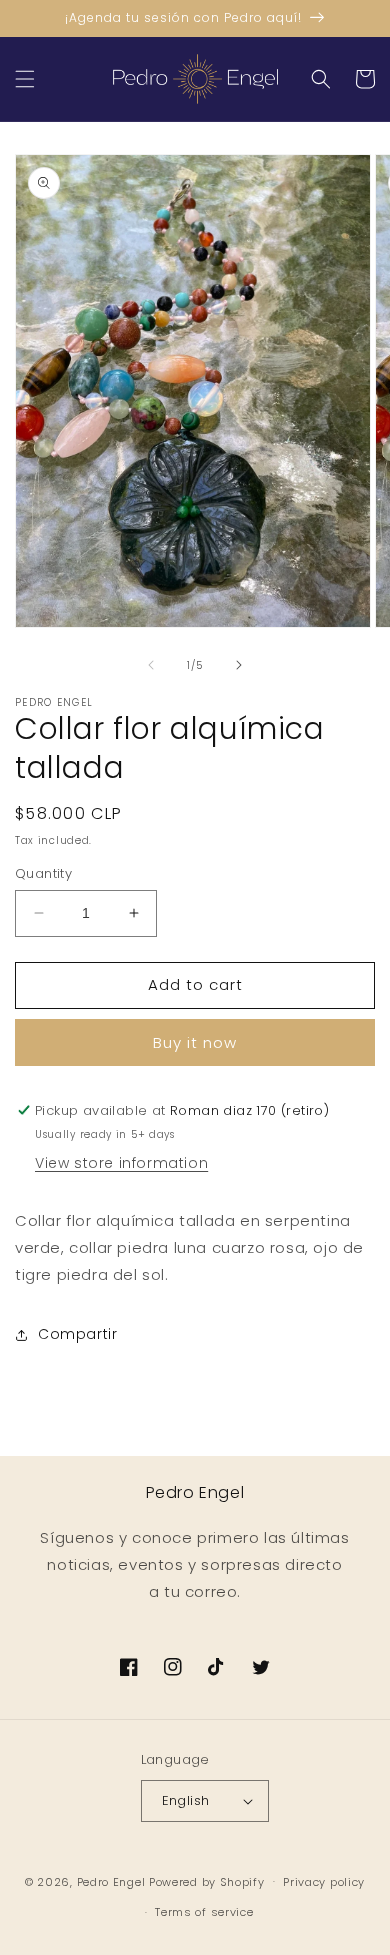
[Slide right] (239, 665)
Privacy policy (324, 1882)
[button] (25, 79)
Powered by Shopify (207, 1881)
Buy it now (195, 1042)
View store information (121, 1163)
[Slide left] (151, 665)
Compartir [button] (77, 1334)
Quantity (43, 873)
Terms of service (204, 1912)
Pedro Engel (111, 1881)
